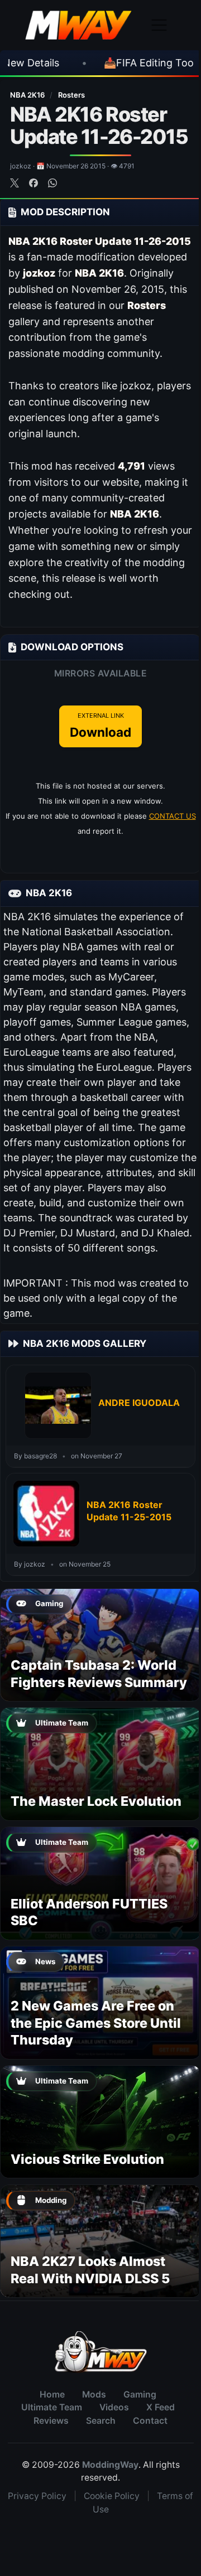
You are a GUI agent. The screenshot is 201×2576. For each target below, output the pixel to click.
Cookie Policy (112, 2496)
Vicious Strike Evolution (87, 2159)
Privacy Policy (37, 2496)
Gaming (140, 2394)
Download (100, 726)
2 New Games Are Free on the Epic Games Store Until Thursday (96, 2023)
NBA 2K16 (28, 95)
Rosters (71, 95)
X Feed (161, 2407)
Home (52, 2394)
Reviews (51, 2421)
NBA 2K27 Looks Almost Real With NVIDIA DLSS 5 (90, 2270)
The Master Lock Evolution (96, 1801)
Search (101, 2421)
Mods (94, 2394)
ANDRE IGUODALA (139, 1403)
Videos (114, 2407)
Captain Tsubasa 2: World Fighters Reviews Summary (99, 1673)
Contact (150, 2421)
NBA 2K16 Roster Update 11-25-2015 (129, 1511)
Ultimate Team (52, 2407)
